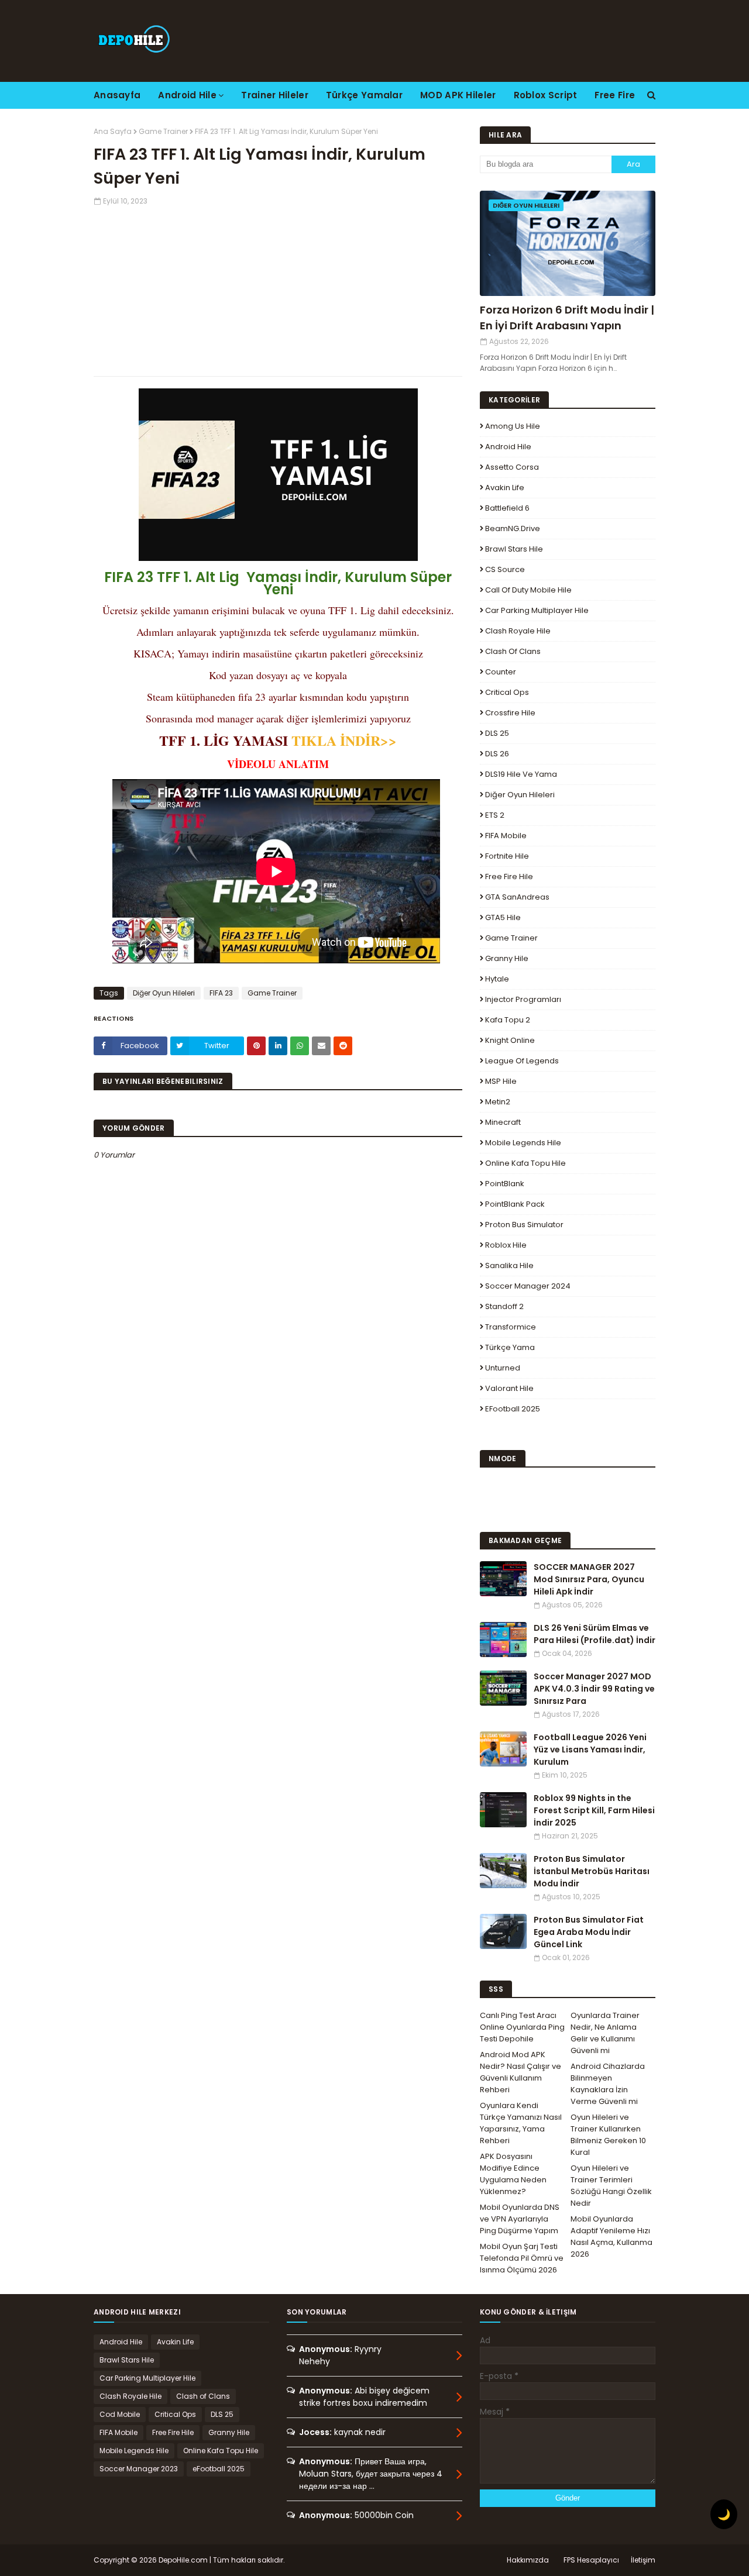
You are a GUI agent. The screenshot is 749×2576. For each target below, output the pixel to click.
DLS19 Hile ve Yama (521, 774)
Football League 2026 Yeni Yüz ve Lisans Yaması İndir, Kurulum (590, 1750)
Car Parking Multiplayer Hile (537, 610)
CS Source (505, 569)
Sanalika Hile (509, 1265)
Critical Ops (507, 692)
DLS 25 (497, 733)
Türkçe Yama (510, 1347)
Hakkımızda (528, 2560)
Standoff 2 (504, 1306)
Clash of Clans (513, 651)
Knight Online (510, 1040)
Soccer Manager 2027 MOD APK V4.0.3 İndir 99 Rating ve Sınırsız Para (594, 1689)
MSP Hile (501, 1081)
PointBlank (505, 1184)
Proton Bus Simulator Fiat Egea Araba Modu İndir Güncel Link (589, 1932)
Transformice (511, 1327)
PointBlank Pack (515, 1204)
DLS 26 (497, 754)
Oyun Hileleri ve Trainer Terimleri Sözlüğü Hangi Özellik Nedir (611, 2186)
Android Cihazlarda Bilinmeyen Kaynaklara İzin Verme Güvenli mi (608, 2084)
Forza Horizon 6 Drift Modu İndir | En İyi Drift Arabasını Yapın (567, 318)
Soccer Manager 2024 (528, 1286)
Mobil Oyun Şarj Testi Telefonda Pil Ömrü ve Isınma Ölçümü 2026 (522, 2258)
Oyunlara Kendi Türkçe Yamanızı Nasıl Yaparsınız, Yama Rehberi (521, 2123)
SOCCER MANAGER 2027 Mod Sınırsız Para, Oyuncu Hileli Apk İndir (589, 1579)
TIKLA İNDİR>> (344, 740)
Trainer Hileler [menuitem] (275, 95)
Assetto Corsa (512, 467)
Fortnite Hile (507, 856)
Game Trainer (163, 131)
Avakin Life (505, 488)
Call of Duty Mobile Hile (528, 590)
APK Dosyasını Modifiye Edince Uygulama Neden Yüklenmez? (513, 2174)
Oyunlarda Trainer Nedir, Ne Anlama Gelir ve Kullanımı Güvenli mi (605, 2033)
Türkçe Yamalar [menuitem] (364, 95)
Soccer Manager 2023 (139, 2469)
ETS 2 (495, 815)
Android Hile (508, 447)
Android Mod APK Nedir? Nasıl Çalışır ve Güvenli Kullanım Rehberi (520, 2072)
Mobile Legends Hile (523, 1143)
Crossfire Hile (510, 713)
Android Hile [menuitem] (187, 95)
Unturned (503, 1368)
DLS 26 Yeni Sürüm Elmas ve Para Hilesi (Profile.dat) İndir (595, 1634)
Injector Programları (523, 999)
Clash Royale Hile (518, 631)
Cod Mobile (120, 2414)
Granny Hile (507, 958)
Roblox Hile (506, 1245)
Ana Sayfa (113, 131)
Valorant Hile (509, 1388)
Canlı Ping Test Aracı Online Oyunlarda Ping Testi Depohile (522, 2027)
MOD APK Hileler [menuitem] (458, 95)
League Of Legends (522, 1061)
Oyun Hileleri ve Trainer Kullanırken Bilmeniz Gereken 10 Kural (608, 2135)
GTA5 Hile (503, 917)
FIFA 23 (221, 993)
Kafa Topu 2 (508, 1020)
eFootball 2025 (513, 1409)
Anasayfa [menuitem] (117, 95)
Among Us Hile (513, 426)
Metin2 (498, 1102)
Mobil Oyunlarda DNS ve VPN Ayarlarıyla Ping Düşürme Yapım (520, 2219)
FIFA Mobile (506, 836)
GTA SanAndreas (517, 897)
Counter (501, 672)
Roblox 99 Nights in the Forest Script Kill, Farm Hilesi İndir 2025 (594, 1810)
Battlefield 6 (507, 508)
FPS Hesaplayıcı (591, 2560)
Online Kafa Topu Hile (525, 1163)
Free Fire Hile (509, 877)
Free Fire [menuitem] (615, 95)
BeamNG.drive (513, 528)
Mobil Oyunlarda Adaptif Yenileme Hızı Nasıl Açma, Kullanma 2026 (611, 2236)
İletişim (643, 2560)
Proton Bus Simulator (524, 1225)
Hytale (497, 979)
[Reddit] (343, 1046)
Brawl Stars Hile (514, 549)
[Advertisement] (278, 288)
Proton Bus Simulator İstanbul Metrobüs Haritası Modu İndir (592, 1871)
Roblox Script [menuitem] (546, 95)
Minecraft (503, 1122)
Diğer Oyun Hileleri (164, 993)
